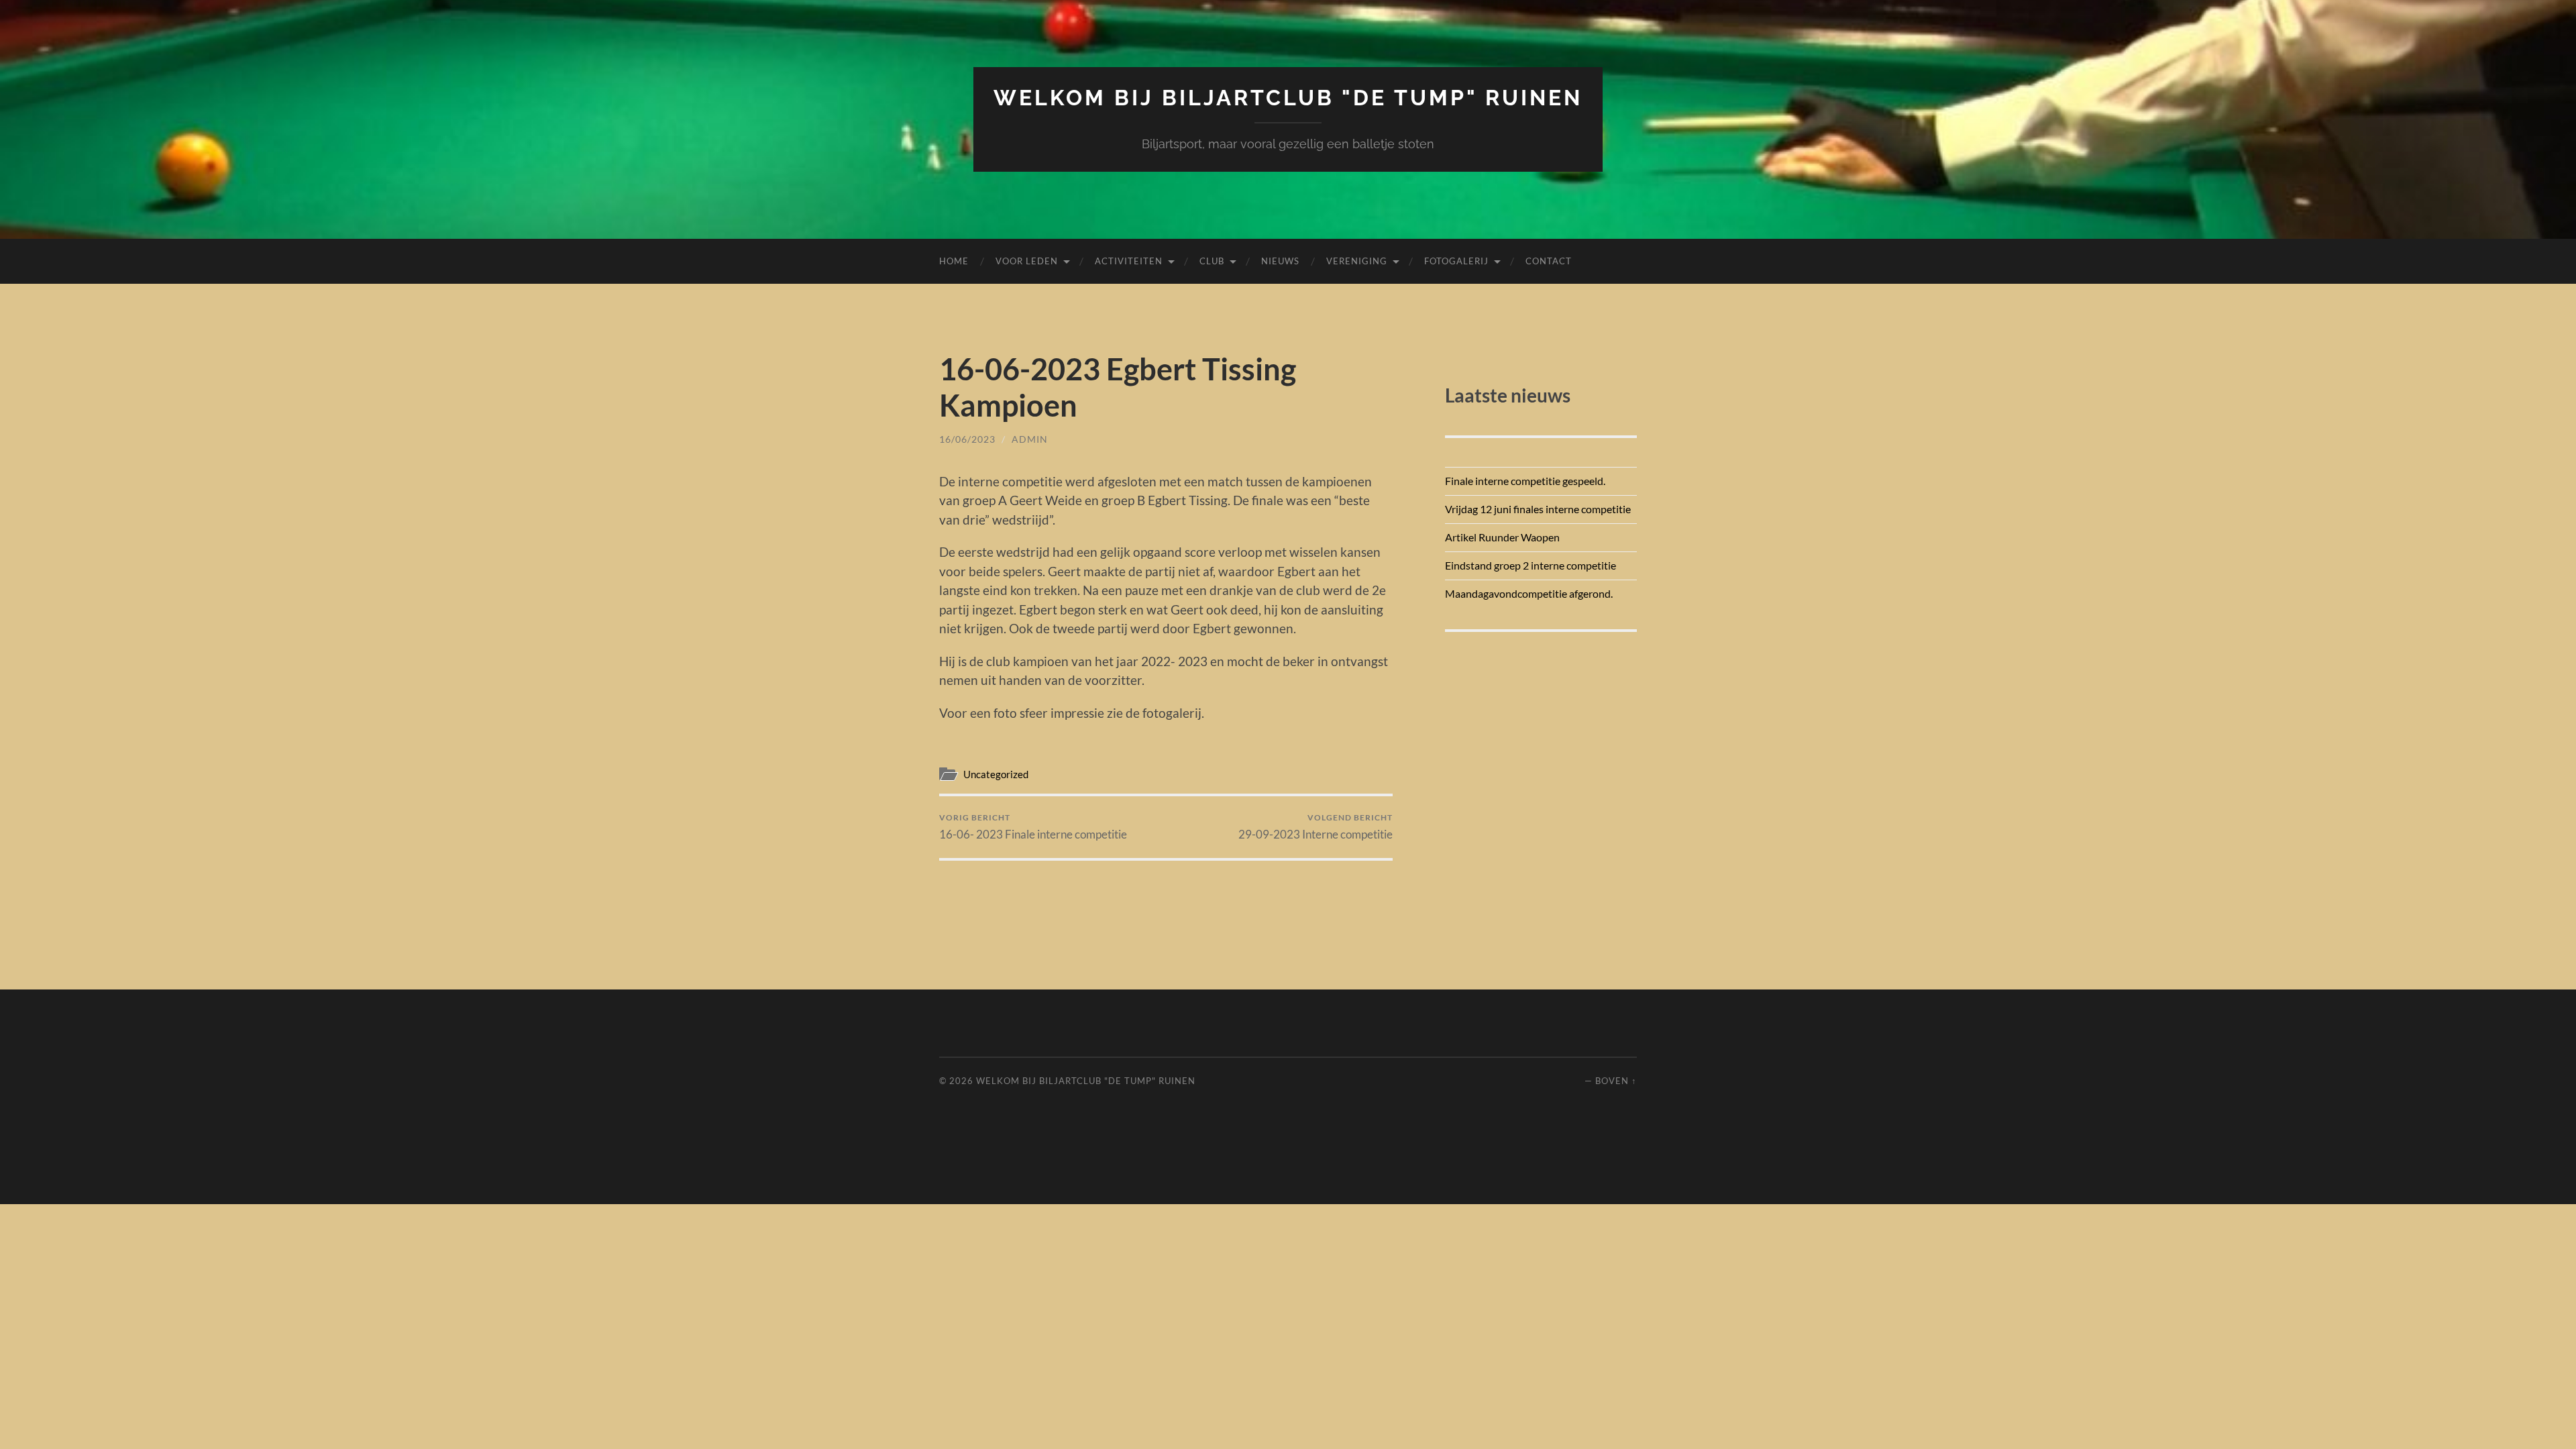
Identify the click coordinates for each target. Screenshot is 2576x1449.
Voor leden (1027, 261)
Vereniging (1357, 261)
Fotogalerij (1456, 261)
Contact (1549, 261)
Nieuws (1280, 261)
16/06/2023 (967, 439)
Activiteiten (1129, 261)
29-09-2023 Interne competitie (1316, 827)
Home (954, 261)
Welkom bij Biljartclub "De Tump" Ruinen (1288, 98)
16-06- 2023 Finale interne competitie (1033, 827)
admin (1030, 439)
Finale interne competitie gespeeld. (1525, 481)
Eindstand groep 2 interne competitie (1531, 565)
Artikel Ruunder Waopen (1502, 537)
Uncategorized (996, 774)
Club (1212, 261)
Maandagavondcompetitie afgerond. (1529, 593)
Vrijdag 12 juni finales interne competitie (1538, 509)
